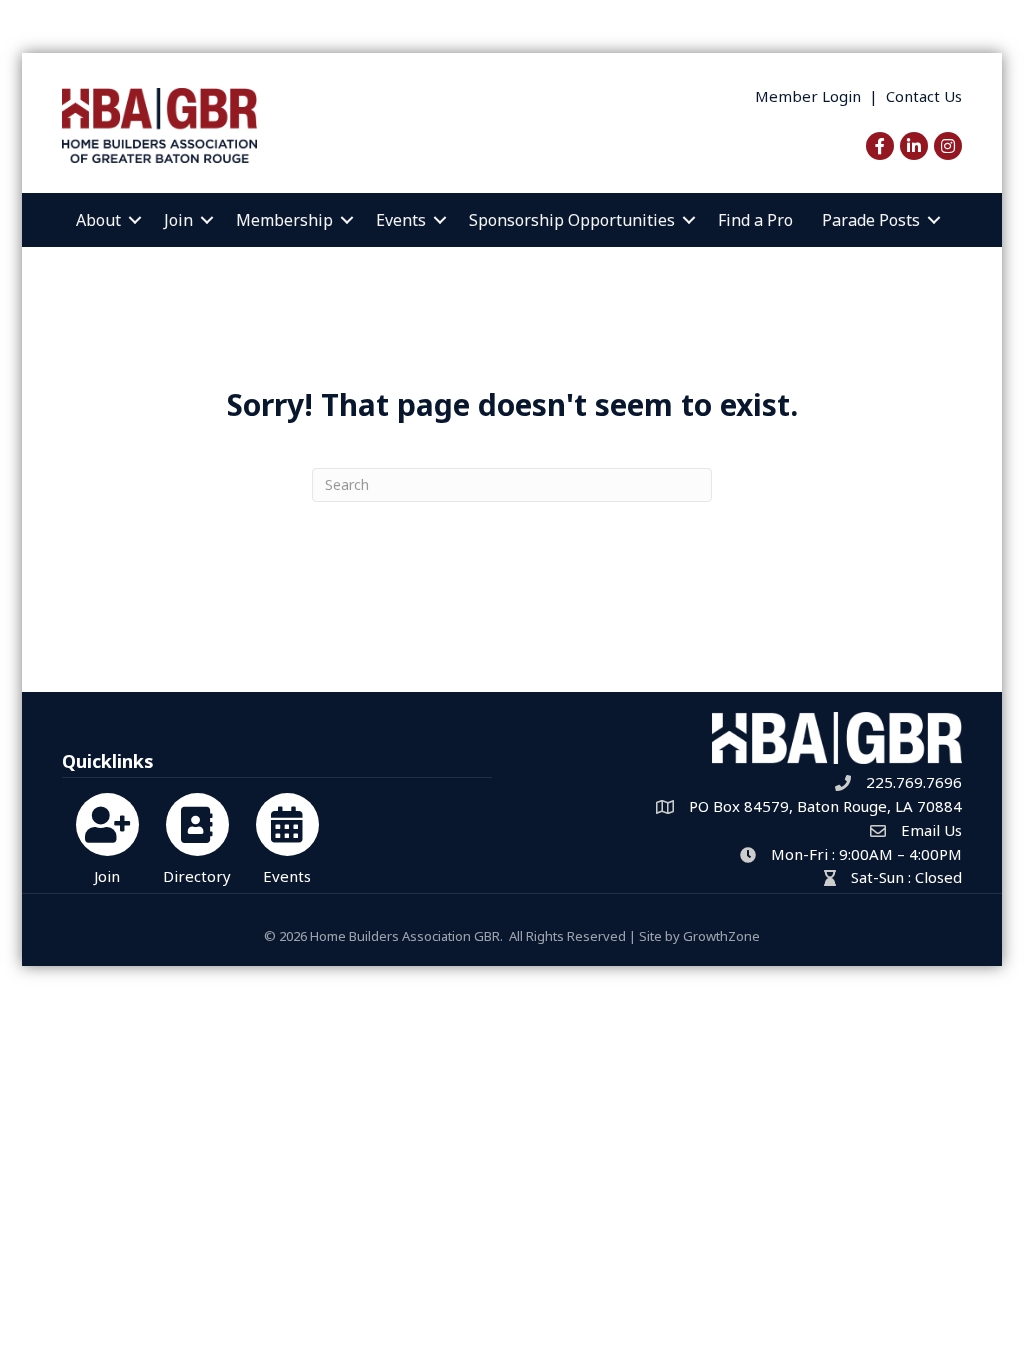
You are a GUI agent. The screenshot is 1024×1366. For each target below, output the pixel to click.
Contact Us (924, 96)
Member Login (808, 96)
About (98, 220)
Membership (284, 220)
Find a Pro (755, 220)
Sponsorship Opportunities (572, 220)
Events (401, 220)
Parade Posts (871, 220)
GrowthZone (721, 936)
